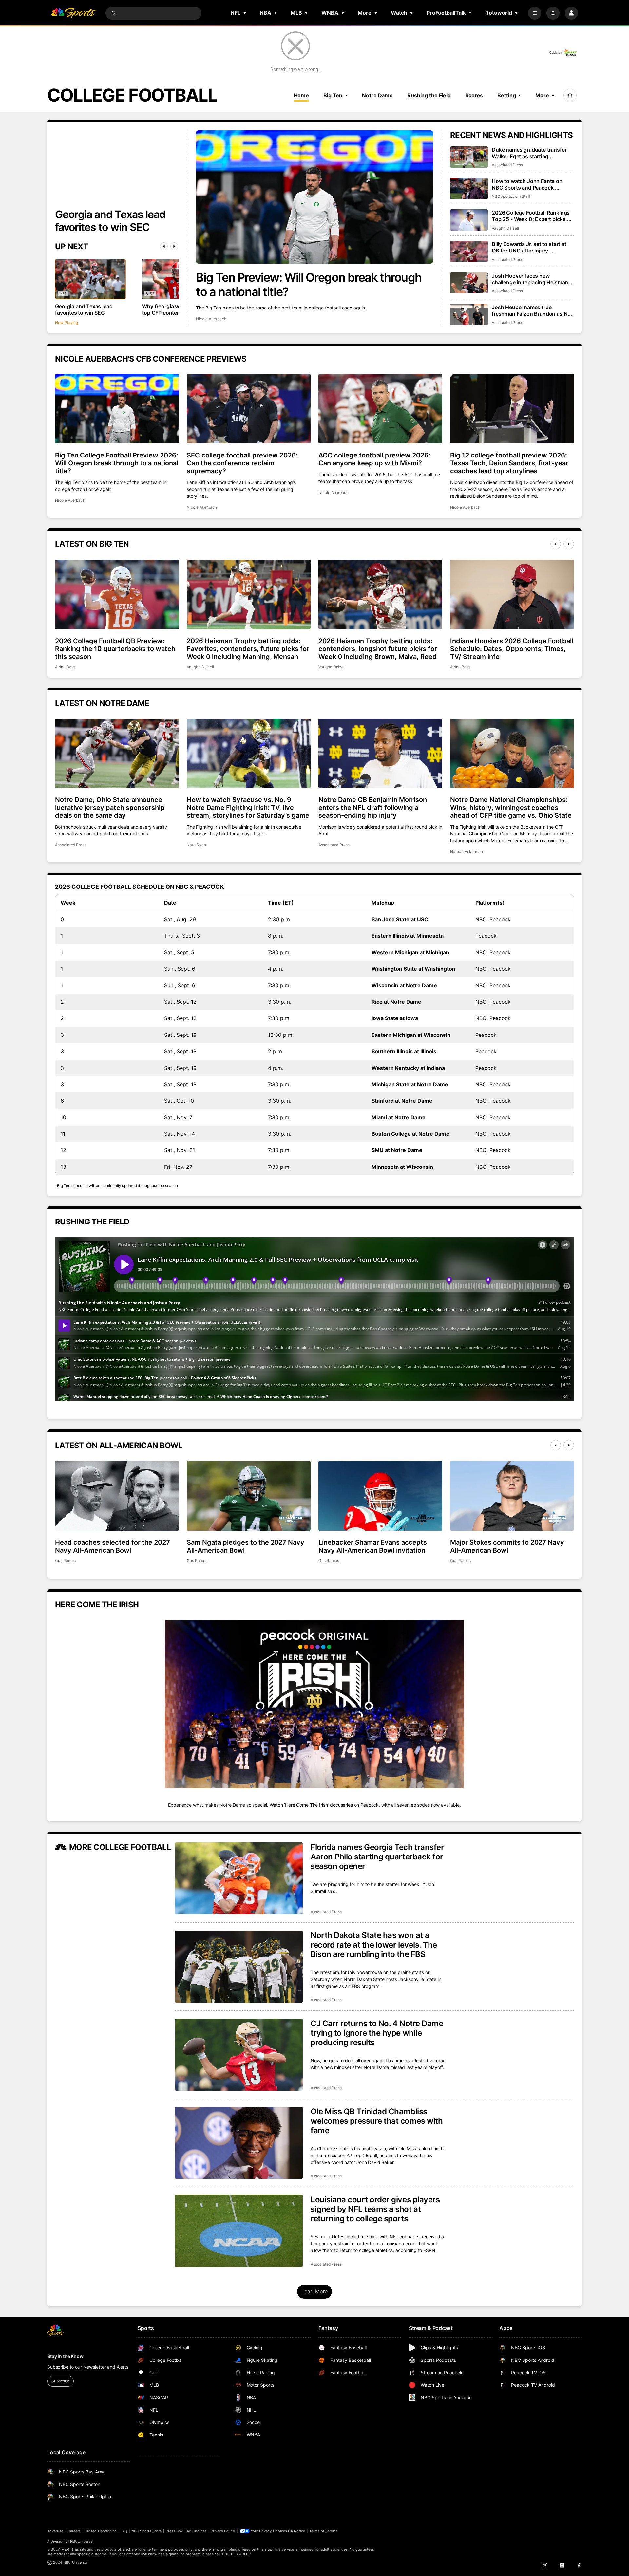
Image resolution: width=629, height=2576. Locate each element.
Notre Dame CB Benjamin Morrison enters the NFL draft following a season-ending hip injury (373, 808)
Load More (315, 2291)
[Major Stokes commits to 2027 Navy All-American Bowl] (512, 1496)
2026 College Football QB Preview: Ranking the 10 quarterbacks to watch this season (115, 649)
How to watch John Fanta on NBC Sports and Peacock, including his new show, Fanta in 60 (532, 184)
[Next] (174, 246)
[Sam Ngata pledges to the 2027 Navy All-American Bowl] (249, 1496)
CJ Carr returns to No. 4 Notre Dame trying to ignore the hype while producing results (377, 2033)
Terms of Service (324, 2531)
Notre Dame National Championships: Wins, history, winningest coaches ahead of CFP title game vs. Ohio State (511, 808)
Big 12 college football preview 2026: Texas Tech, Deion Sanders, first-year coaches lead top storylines (509, 463)
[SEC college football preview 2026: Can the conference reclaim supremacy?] (249, 409)
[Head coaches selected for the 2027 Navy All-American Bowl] (117, 1496)
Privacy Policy (223, 2531)
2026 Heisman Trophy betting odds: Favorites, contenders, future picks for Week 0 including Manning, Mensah (248, 649)
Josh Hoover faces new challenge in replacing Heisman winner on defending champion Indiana (530, 279)
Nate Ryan (196, 845)
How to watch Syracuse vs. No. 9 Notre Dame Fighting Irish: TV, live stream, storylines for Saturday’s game (248, 808)
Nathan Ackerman (467, 852)
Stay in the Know (65, 2356)
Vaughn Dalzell (505, 228)
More (542, 95)
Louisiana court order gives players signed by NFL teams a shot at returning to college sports (375, 2209)
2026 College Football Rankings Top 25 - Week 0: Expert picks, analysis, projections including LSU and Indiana (531, 216)
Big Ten (333, 95)
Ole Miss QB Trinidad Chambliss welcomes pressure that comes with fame (377, 2121)
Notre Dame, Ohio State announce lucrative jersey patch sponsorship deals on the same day (110, 808)
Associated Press (507, 165)
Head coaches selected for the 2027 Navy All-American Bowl (113, 1546)
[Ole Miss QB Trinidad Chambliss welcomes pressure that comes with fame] (239, 2143)
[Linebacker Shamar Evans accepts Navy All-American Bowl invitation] (380, 1496)
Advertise (55, 2531)
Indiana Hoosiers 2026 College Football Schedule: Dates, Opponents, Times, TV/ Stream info (512, 649)
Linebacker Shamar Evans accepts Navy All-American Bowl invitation (373, 1546)
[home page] (73, 13)
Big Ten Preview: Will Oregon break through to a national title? (309, 285)
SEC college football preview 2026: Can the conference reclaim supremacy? (242, 463)
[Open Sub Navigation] (245, 13)
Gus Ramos (65, 1561)
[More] (535, 13)
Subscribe (60, 2381)
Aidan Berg (65, 667)
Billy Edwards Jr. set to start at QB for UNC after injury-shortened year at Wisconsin (529, 247)
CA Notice (297, 2531)
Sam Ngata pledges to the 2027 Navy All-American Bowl (246, 1546)
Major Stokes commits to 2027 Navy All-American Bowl (507, 1546)
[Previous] (164, 246)
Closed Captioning (101, 2531)
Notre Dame (377, 95)
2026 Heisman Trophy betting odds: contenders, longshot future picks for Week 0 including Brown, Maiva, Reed (378, 649)
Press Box (174, 2531)
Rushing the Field (429, 95)
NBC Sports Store (147, 2531)
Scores (474, 95)
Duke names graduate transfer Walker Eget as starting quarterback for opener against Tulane (530, 153)
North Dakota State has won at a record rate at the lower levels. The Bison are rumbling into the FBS (374, 1945)
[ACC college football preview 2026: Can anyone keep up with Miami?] (380, 409)
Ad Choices (197, 2531)
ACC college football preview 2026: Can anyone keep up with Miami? (374, 459)
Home (302, 95)
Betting (506, 95)
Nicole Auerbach (211, 319)
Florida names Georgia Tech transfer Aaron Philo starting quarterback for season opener (377, 1857)
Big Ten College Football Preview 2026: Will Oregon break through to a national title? (117, 463)
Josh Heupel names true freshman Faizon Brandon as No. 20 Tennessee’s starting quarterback (532, 310)
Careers (74, 2531)
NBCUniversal (82, 2541)
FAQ (124, 2531)
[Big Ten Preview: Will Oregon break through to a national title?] (314, 197)
